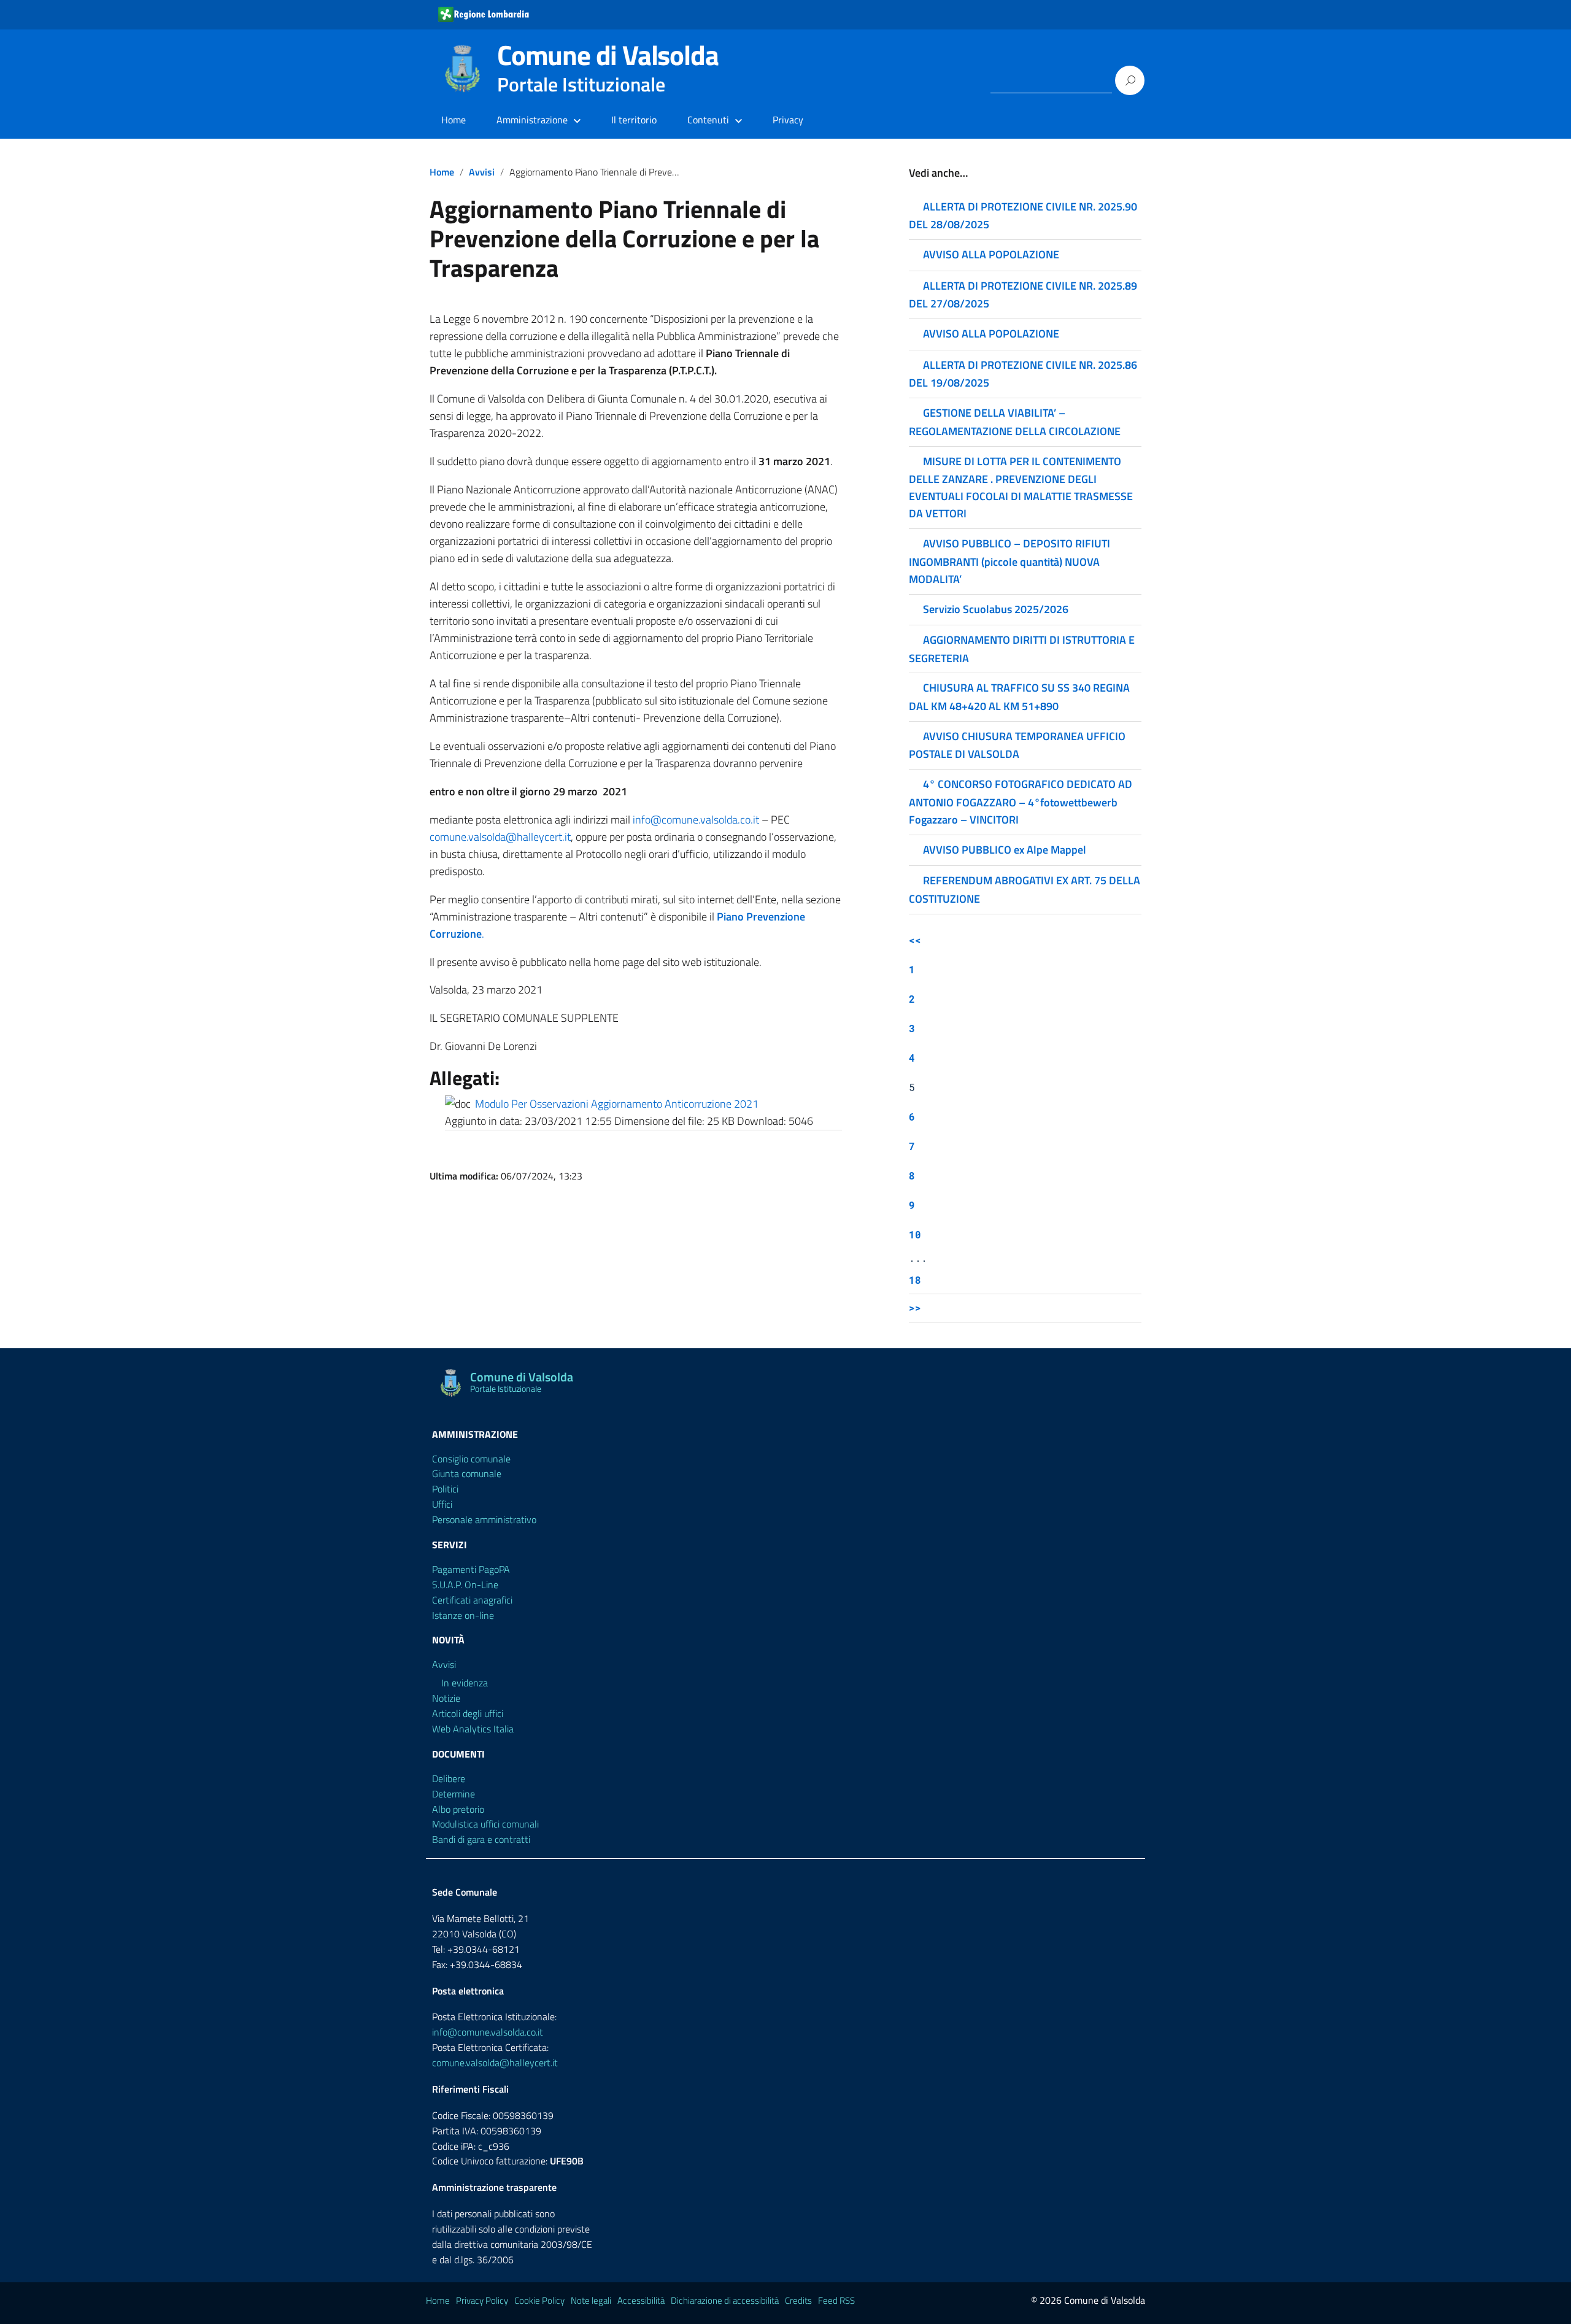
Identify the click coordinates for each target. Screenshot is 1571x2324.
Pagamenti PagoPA (471, 1569)
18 (915, 1280)
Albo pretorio (458, 1809)
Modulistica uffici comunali (485, 1824)
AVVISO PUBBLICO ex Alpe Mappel (1005, 850)
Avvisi (482, 172)
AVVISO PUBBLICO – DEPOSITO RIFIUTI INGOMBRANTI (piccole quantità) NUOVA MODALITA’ (1009, 561)
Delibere (449, 1778)
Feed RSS (836, 2300)
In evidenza (465, 1683)
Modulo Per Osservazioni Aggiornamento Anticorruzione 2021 (617, 1104)
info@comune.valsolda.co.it (696, 820)
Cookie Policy (539, 2300)
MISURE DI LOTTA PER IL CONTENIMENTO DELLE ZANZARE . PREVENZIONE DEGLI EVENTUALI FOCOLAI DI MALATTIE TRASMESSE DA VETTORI (1021, 487)
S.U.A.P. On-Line (465, 1585)
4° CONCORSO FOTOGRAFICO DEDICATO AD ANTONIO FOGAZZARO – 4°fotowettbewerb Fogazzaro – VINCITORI (1021, 801)
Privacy (788, 120)
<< (915, 940)
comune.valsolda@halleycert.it (500, 837)
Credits (798, 2300)
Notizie (446, 1698)
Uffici (442, 1504)
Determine (454, 1794)
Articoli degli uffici (468, 1713)
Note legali (591, 2300)
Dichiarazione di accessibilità (725, 2300)
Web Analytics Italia (473, 1729)
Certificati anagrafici (472, 1600)
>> (915, 1307)
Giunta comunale (467, 1473)
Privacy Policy (482, 2300)
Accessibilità (641, 2300)
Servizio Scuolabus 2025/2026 (996, 609)
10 (915, 1234)
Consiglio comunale (471, 1459)
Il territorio (634, 120)
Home (454, 120)
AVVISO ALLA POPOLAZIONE (991, 254)
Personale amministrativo (484, 1519)
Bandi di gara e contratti (481, 1839)
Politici (445, 1489)
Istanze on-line (463, 1615)
